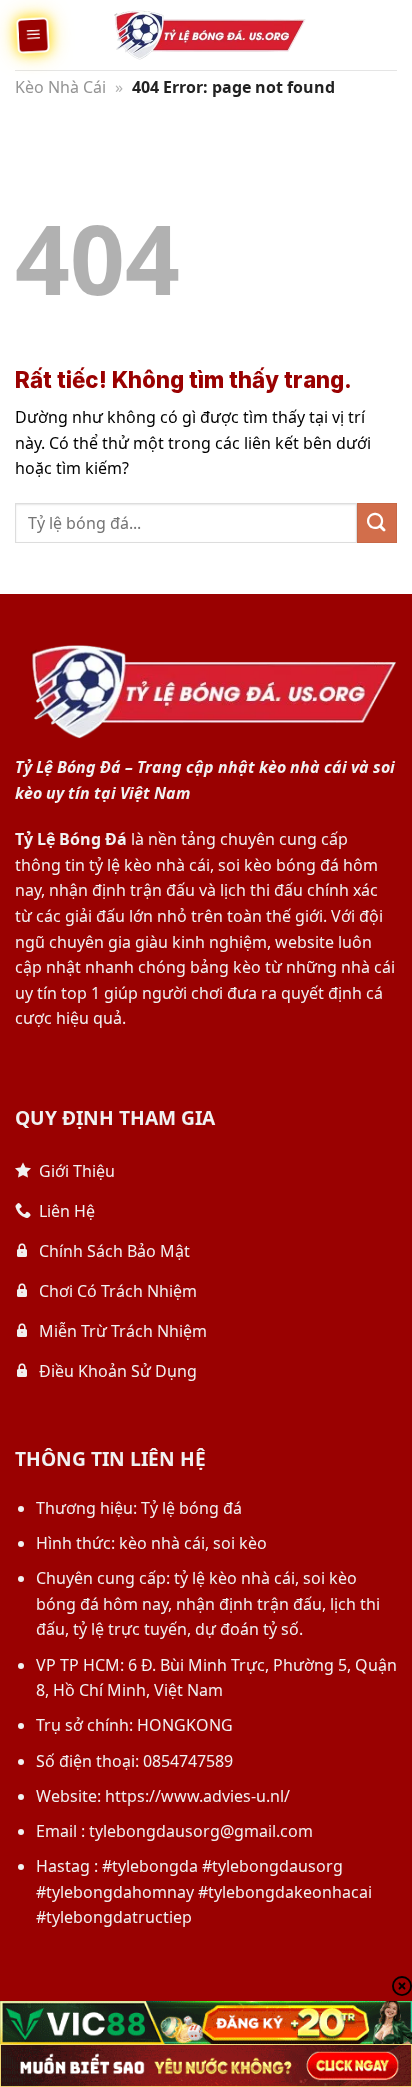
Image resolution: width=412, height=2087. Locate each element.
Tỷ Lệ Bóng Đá (71, 839)
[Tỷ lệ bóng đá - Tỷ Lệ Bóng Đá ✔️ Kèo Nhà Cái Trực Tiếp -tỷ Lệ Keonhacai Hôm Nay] (206, 35)
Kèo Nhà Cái (60, 87)
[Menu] (32, 35)
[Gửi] (377, 522)
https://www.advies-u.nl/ (197, 1796)
